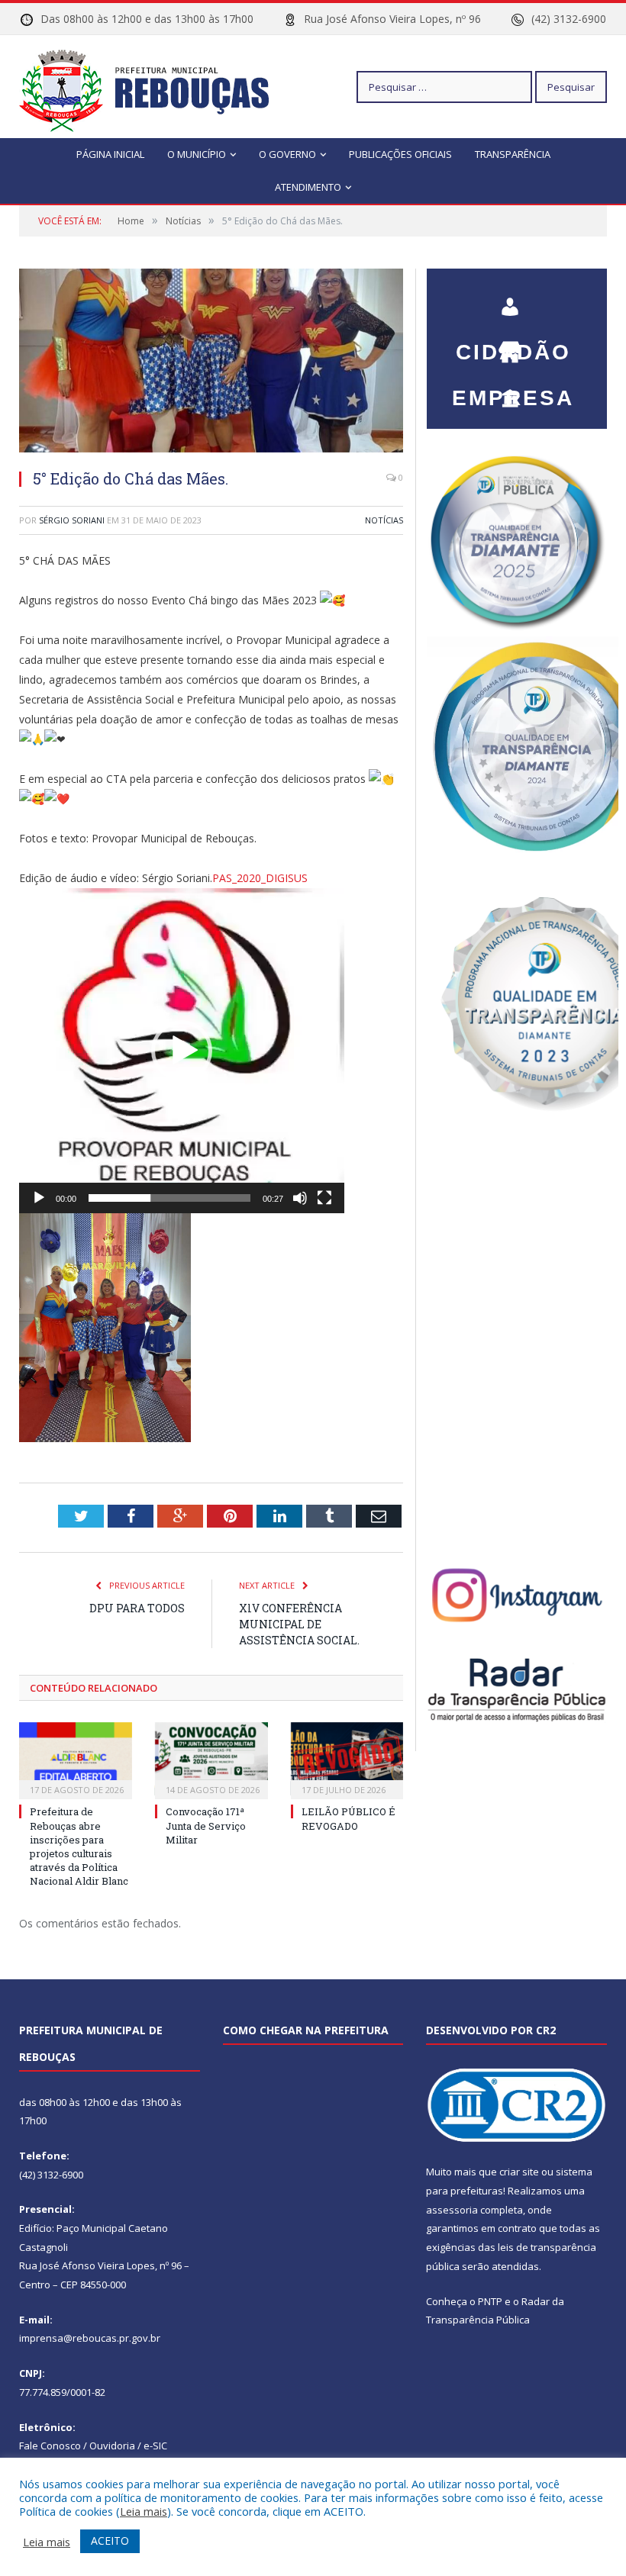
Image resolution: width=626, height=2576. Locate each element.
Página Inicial (110, 154)
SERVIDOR (513, 391)
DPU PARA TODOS (137, 1608)
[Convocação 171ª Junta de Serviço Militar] (211, 1759)
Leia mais (144, 2511)
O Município (197, 154)
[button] (182, 1051)
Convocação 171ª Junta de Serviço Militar (206, 1825)
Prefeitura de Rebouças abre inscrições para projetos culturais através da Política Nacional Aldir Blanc (79, 1846)
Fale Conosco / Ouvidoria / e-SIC (93, 2446)
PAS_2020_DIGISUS (260, 878)
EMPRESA (513, 345)
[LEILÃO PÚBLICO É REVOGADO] (347, 1759)
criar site (519, 2172)
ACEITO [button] (110, 2541)
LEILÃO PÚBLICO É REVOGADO (348, 1818)
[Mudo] (300, 1198)
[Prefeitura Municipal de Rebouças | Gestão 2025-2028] (153, 87)
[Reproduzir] (39, 1198)
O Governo (287, 154)
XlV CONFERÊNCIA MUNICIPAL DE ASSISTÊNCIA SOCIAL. (299, 1624)
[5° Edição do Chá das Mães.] (211, 362)
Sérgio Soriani (72, 520)
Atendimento (308, 187)
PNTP (490, 2301)
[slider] (169, 1198)
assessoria (452, 2210)
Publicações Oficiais (400, 154)
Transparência (513, 154)
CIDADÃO (513, 299)
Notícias (384, 520)
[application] (182, 1051)
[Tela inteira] (324, 1198)
